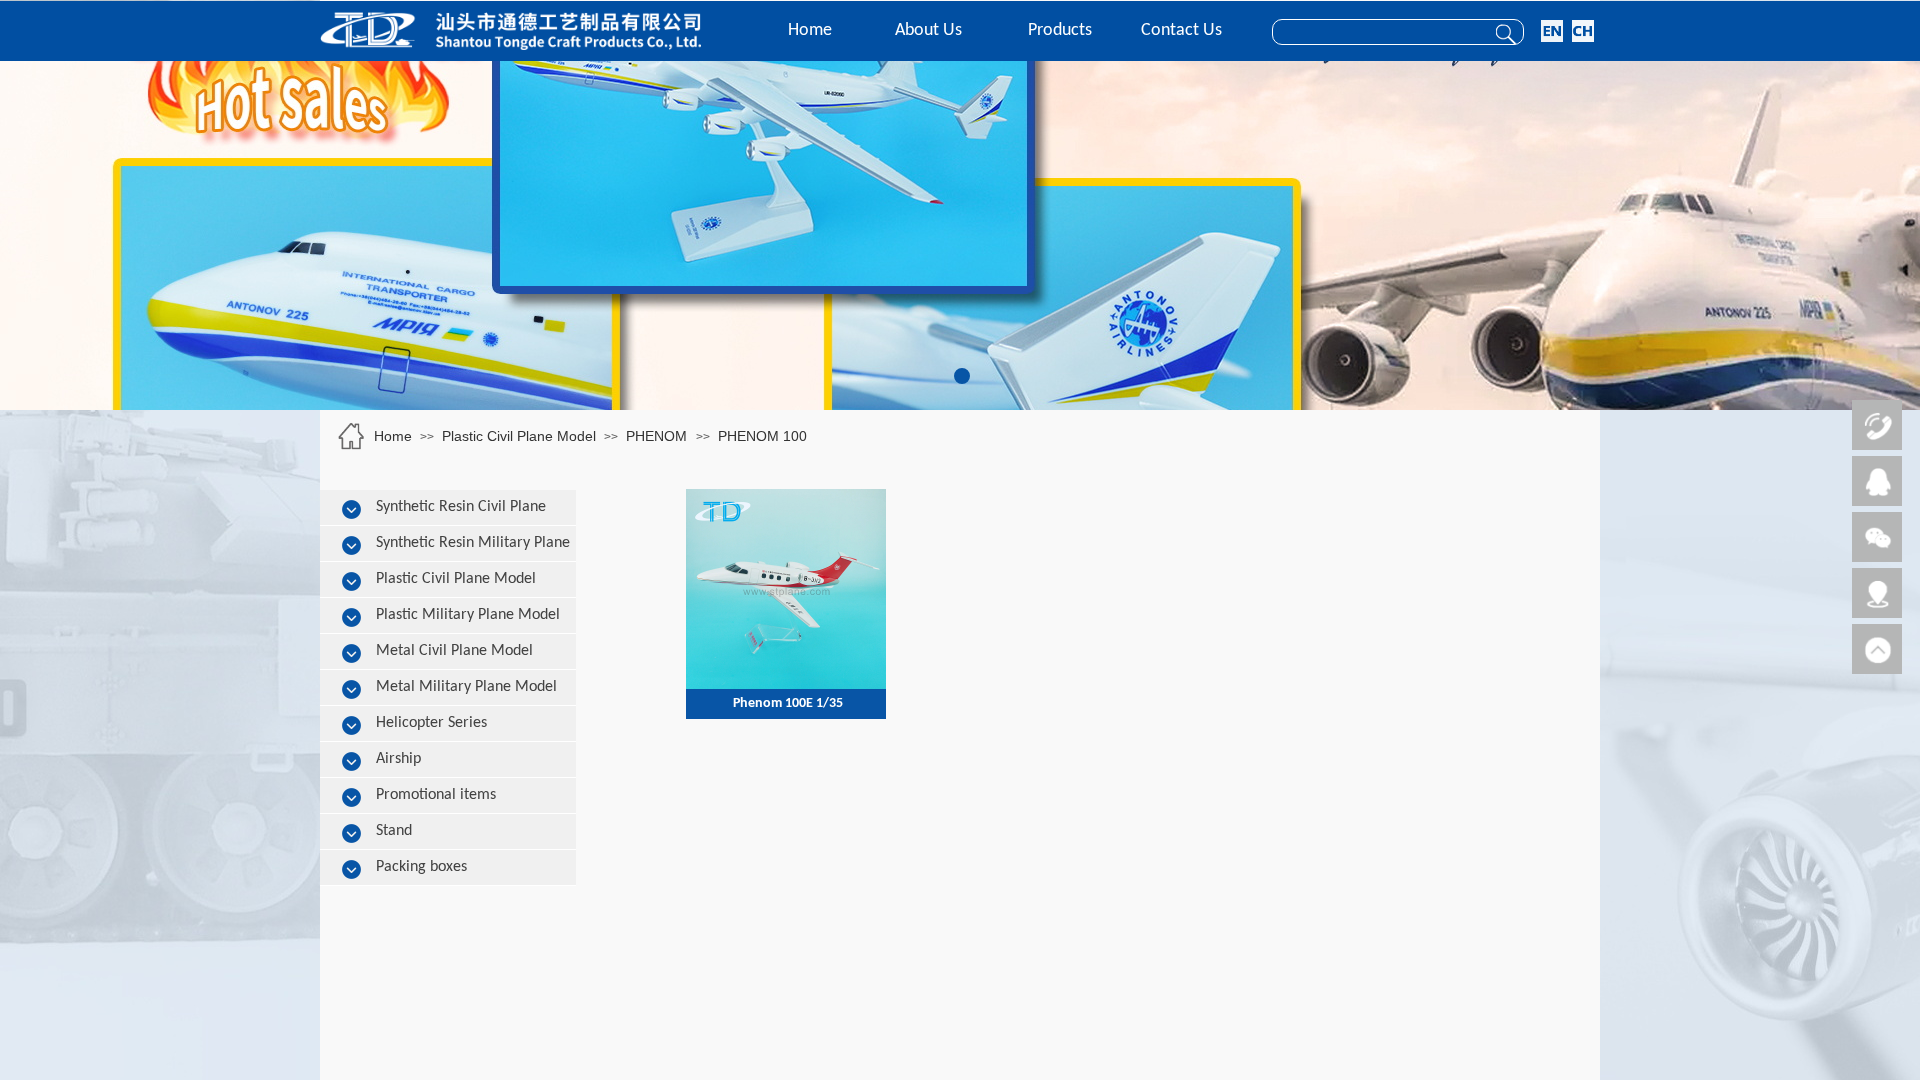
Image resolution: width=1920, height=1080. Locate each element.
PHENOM (658, 436)
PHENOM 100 (762, 436)
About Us (928, 30)
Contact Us (1181, 30)
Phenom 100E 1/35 (788, 703)
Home (810, 30)
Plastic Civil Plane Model (519, 436)
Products (1060, 30)
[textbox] (1374, 33)
